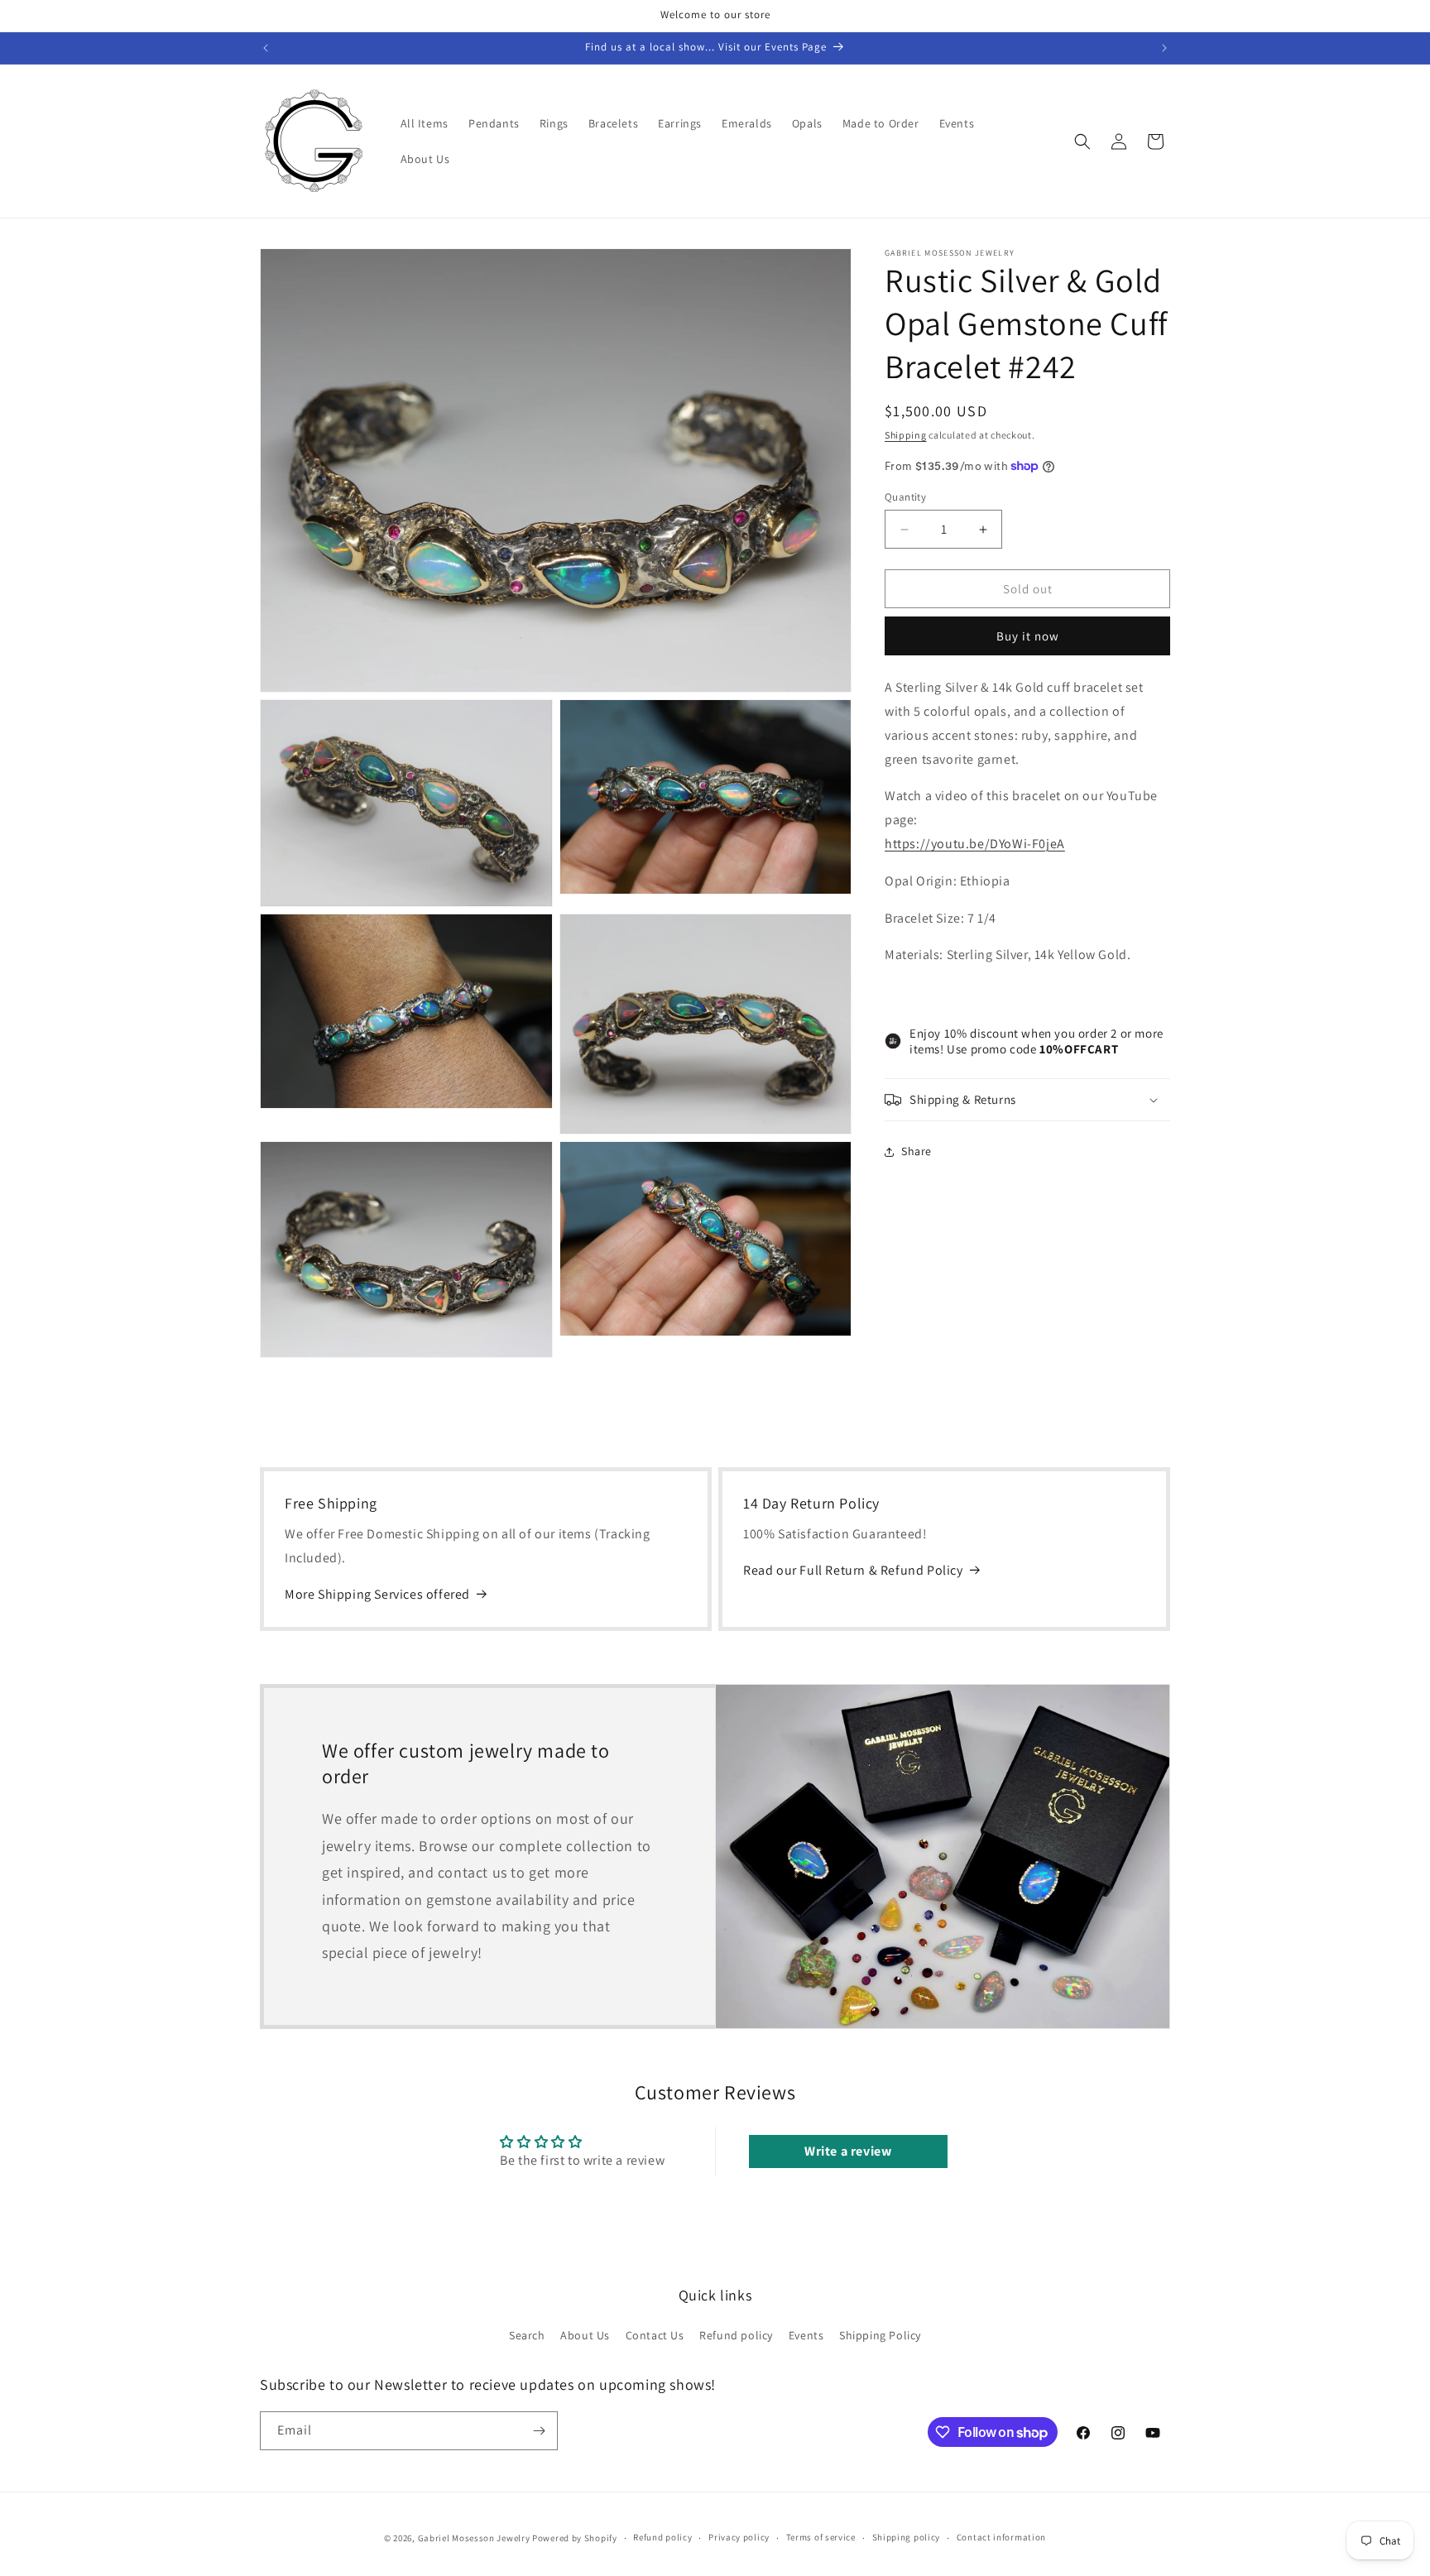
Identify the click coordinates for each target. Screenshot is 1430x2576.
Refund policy (736, 2335)
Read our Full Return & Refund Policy (853, 1570)
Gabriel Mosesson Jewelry (474, 2538)
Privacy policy (739, 2537)
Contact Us (655, 2335)
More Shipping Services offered (377, 1594)
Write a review (848, 2151)
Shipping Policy (880, 2335)
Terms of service (821, 2537)
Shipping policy (907, 2537)
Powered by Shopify (575, 2538)
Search (527, 2335)
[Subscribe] (539, 2431)
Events (806, 2335)
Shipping (906, 435)
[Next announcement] (1164, 48)
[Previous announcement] (266, 48)
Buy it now (1028, 636)
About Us (585, 2335)
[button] (1082, 142)
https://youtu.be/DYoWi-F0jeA (975, 844)
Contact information (1001, 2537)
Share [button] (917, 1151)
